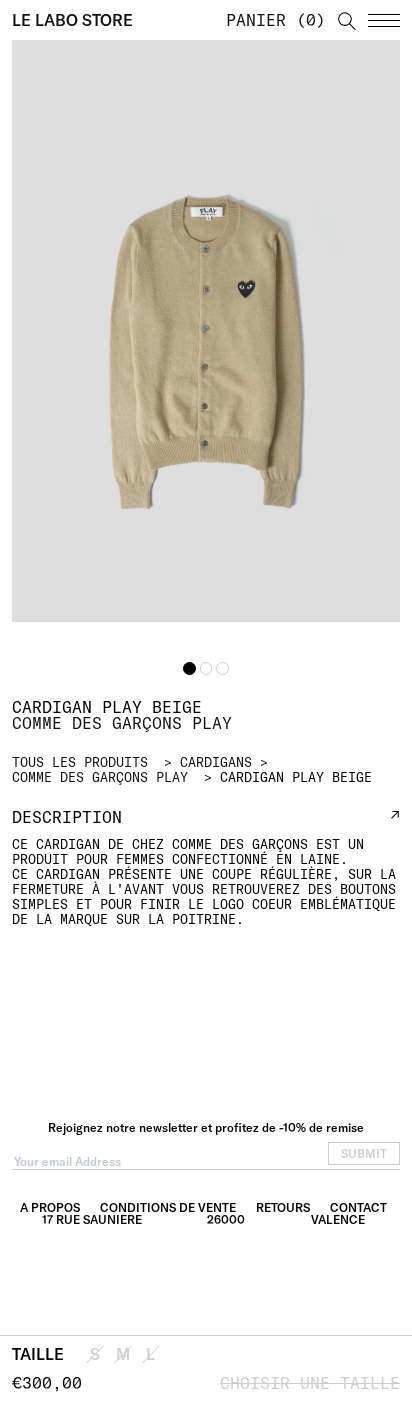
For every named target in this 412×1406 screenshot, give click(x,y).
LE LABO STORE (72, 20)
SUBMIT (364, 1153)
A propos (50, 1207)
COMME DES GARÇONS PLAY (100, 777)
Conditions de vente (168, 1207)
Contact (358, 1207)
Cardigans (216, 762)
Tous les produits (80, 762)
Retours (283, 1207)
